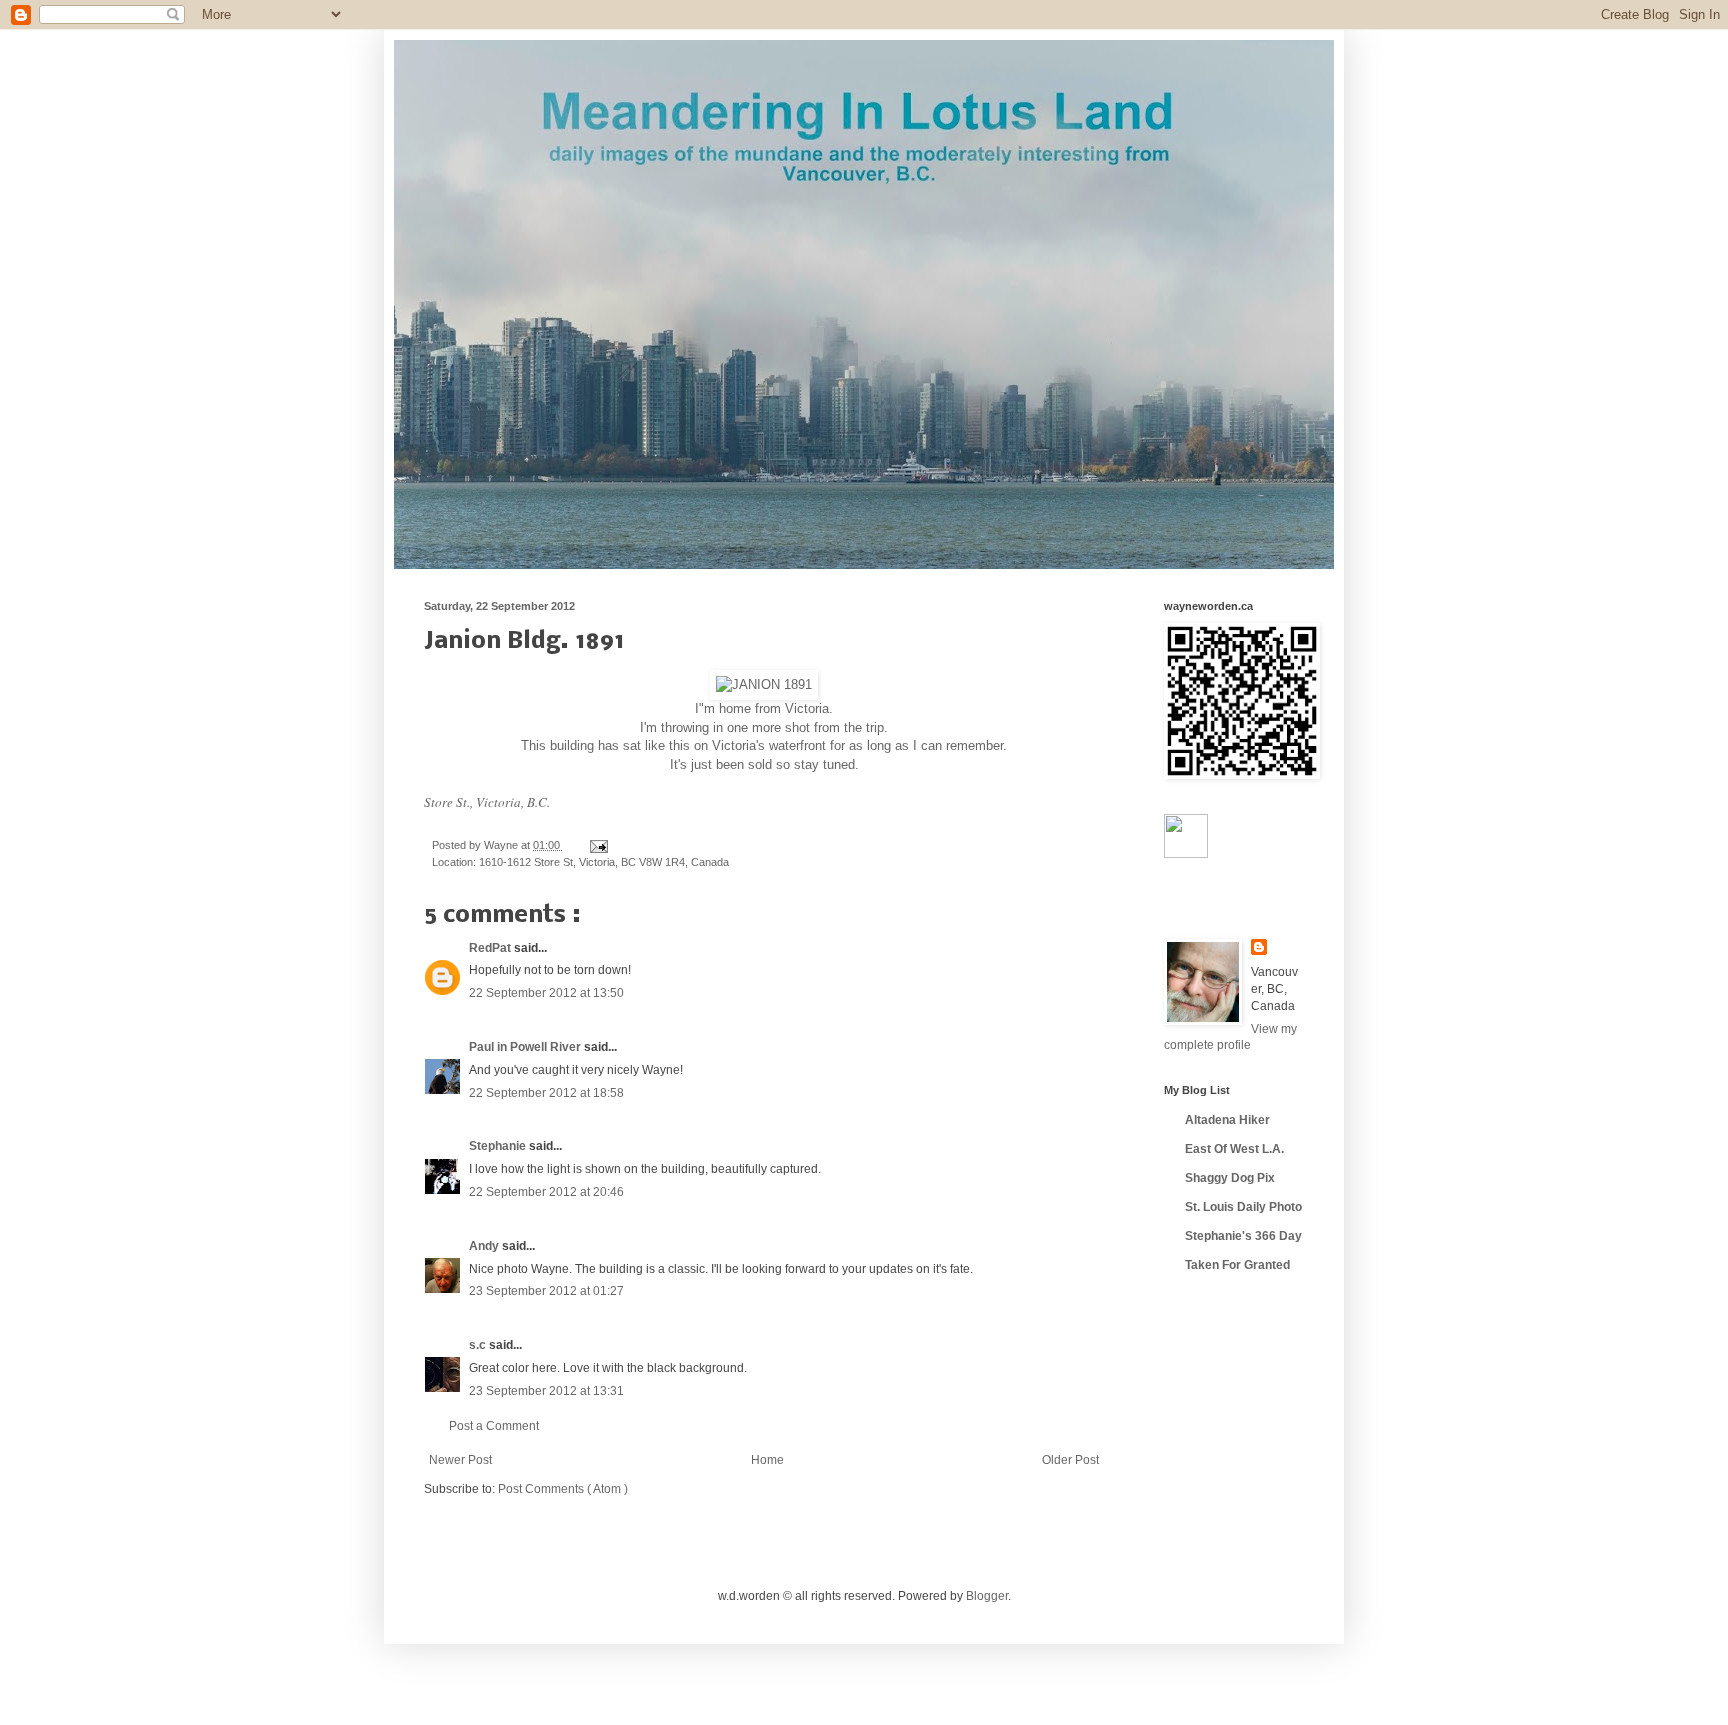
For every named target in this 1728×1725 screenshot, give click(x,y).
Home (767, 1460)
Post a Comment (494, 1426)
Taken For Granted (1237, 1265)
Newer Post (460, 1460)
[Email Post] (596, 845)
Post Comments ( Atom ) (563, 1489)
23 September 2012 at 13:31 (546, 1391)
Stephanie (499, 1146)
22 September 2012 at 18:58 (546, 1093)
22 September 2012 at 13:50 (546, 993)
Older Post (1070, 1460)
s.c (479, 1345)
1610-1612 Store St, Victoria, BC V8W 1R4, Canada (604, 862)
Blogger (987, 1596)
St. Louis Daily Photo (1243, 1207)
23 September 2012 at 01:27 (546, 1291)
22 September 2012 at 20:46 (546, 1192)
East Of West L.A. (1234, 1149)
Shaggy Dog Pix (1230, 1178)
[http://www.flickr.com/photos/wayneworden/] (1186, 854)
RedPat (491, 948)
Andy (485, 1246)
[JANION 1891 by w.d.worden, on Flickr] (764, 684)
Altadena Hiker (1227, 1120)
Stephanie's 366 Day (1243, 1236)
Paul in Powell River (526, 1047)
